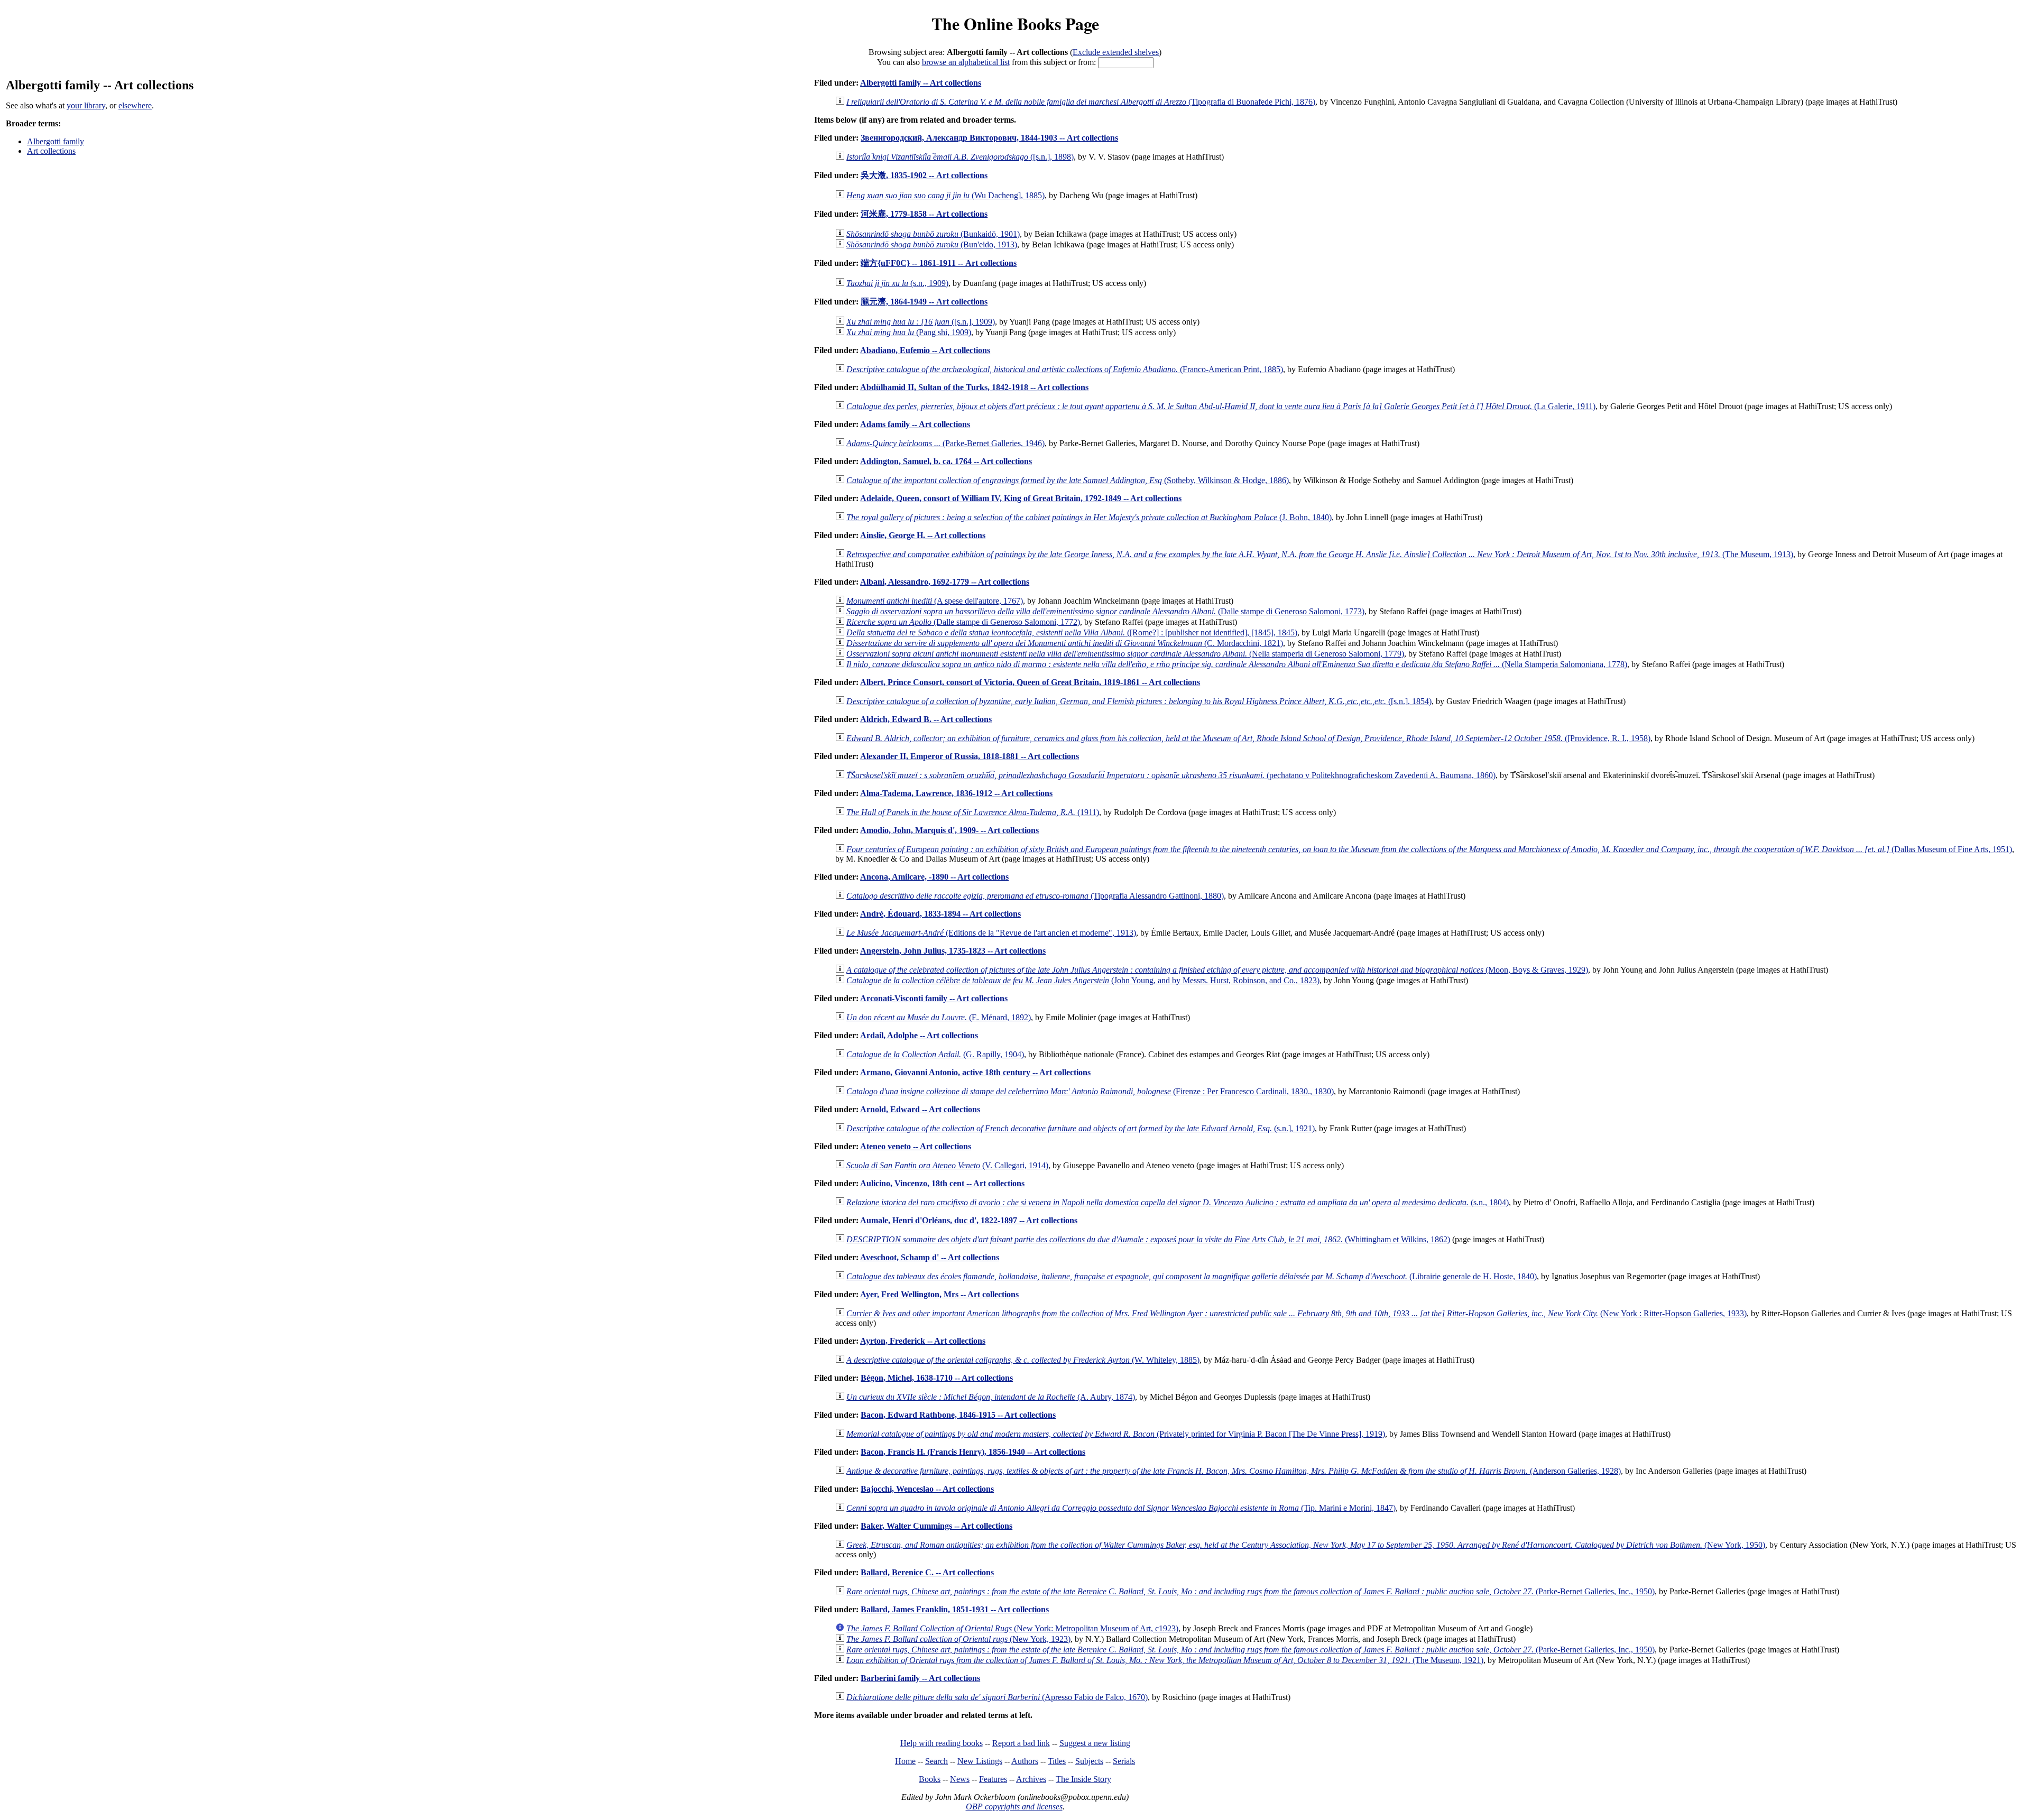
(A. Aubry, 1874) (991, 1397)
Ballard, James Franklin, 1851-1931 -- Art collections (955, 1609)
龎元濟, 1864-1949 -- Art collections (924, 302)
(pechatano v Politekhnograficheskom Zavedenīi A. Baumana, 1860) (1171, 775)
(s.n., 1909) (897, 283)
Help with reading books (942, 1743)
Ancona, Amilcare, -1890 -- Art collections (934, 877)
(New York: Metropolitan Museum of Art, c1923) (1012, 1628)
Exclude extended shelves (1116, 52)
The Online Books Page (1015, 24)
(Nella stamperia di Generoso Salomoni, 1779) (1125, 654)
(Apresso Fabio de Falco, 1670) (997, 1697)
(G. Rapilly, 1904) (935, 1054)
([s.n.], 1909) (921, 322)
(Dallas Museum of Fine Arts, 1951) (1429, 849)
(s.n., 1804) (1178, 1202)
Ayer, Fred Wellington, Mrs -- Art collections (939, 1294)
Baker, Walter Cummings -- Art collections (936, 1526)
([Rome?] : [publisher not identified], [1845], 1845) (1072, 632)
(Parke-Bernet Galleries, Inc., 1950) (1251, 1591)
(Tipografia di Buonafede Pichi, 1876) (1081, 102)
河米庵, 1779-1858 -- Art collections (924, 214)
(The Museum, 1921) (1165, 1660)
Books (930, 1779)
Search (936, 1761)
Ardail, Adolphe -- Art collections (919, 1035)
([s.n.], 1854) (1139, 701)
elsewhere (135, 105)
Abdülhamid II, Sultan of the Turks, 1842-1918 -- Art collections (974, 387)
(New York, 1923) (958, 1639)
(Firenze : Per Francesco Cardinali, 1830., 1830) (1090, 1091)
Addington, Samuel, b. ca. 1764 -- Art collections (946, 461)
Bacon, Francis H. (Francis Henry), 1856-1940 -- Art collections (973, 1452)
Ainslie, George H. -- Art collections (923, 535)
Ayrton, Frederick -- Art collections (923, 1341)
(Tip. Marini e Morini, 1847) (1121, 1508)
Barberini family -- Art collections (920, 1678)
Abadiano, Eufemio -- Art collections (925, 350)
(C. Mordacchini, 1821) (1065, 643)
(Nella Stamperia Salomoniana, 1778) (1237, 664)
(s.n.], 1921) (1081, 1128)
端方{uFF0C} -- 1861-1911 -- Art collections (939, 263)
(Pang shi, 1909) (909, 332)
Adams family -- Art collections (915, 424)
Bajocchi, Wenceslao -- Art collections (927, 1489)
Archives (1031, 1779)
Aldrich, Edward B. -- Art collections (926, 719)
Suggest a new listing (1095, 1743)
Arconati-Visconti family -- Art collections (934, 998)
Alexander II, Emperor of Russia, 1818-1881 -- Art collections (970, 756)
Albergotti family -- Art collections (921, 83)
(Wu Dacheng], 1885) (945, 195)
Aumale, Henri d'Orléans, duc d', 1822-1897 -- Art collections (969, 1220)
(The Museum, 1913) (1320, 554)
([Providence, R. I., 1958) (1248, 738)
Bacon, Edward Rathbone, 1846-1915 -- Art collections (958, 1415)
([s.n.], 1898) (960, 157)
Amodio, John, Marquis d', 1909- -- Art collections (949, 830)
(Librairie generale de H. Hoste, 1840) (1192, 1276)
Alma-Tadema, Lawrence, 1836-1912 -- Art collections (956, 793)
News (960, 1779)
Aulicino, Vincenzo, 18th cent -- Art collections (942, 1183)
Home (905, 1761)
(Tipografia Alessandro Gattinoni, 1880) (1035, 896)
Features (993, 1779)
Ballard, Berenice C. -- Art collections (927, 1572)
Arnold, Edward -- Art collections (920, 1109)
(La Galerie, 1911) (1221, 406)
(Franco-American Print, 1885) (1065, 369)
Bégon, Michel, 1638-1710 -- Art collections (937, 1378)
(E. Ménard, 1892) (939, 1017)
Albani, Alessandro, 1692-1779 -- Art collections (945, 582)
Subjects (1089, 1761)
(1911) (973, 812)
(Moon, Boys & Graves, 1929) (1217, 970)
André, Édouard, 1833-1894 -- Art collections (940, 914)
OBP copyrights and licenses (1014, 1807)
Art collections (51, 151)
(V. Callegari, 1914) (947, 1165)
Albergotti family (56, 141)
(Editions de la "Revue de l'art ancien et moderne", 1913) (991, 933)
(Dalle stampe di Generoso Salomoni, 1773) (1105, 611)
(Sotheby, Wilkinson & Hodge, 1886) (1068, 480)
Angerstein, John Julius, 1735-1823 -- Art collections (953, 951)
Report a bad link (1021, 1743)
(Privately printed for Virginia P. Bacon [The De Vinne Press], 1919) (1116, 1434)
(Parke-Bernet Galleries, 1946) (945, 443)
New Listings (980, 1761)
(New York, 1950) (1306, 1545)
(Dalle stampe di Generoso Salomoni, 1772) (963, 622)
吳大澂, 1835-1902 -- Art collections (924, 175)
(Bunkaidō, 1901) (933, 234)
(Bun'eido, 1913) (932, 244)
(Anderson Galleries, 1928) (1234, 1471)
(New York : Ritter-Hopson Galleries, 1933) (1297, 1313)
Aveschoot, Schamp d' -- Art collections (930, 1257)
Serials (1124, 1761)
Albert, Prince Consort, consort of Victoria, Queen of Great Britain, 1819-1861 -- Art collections (1030, 682)
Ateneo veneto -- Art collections (916, 1146)
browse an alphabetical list (966, 62)
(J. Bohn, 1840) (1089, 517)
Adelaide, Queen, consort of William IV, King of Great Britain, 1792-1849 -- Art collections (1021, 498)
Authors (1025, 1761)
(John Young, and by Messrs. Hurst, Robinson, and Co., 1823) (1083, 980)
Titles (1057, 1761)
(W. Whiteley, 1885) (1023, 1360)
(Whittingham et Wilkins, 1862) (1148, 1239)
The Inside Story (1083, 1779)
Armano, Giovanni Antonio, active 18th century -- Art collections (975, 1072)
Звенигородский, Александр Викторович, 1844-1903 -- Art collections (989, 138)
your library (86, 105)
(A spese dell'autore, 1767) (935, 601)
